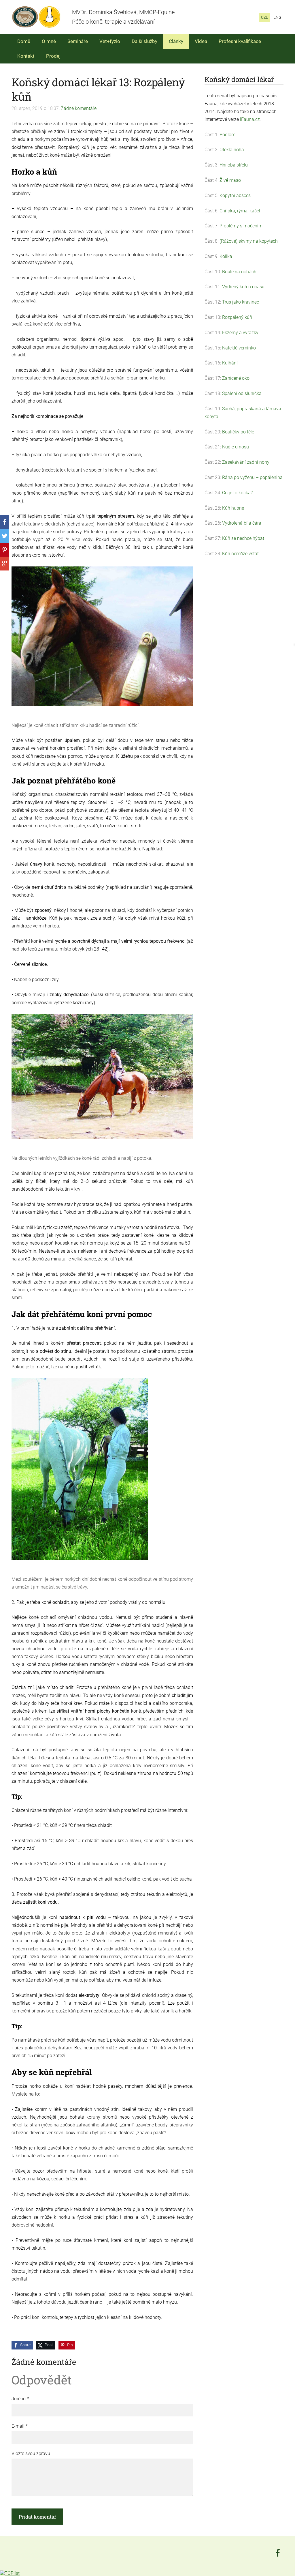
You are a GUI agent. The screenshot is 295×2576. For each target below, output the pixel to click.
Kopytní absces (235, 196)
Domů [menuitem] (24, 41)
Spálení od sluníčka (242, 393)
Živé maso (230, 180)
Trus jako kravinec (241, 302)
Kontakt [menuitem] (26, 56)
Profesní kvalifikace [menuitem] (240, 41)
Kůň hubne (233, 508)
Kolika (226, 256)
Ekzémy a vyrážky (240, 333)
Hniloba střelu (234, 165)
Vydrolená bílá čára (242, 523)
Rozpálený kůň (237, 317)
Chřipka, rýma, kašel (240, 211)
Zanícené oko (236, 378)
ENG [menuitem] (277, 17)
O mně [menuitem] (49, 41)
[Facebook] (278, 2553)
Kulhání (230, 363)
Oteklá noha (232, 150)
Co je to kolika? (237, 493)
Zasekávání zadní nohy (246, 462)
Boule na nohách (239, 272)
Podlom (227, 135)
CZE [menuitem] (265, 17)
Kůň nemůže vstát (240, 554)
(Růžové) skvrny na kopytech (249, 241)
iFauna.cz (250, 119)
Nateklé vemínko (239, 348)
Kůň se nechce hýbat (243, 538)
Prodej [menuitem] (53, 56)
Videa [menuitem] (201, 41)
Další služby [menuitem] (144, 41)
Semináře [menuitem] (78, 41)
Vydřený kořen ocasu (243, 287)
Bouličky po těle (238, 432)
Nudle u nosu (236, 447)
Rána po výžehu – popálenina (252, 477)
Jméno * (20, 2399)
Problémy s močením (241, 226)
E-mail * (20, 2426)
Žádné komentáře (79, 108)
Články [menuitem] (176, 41)
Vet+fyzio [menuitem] (110, 41)
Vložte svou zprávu (31, 2454)
